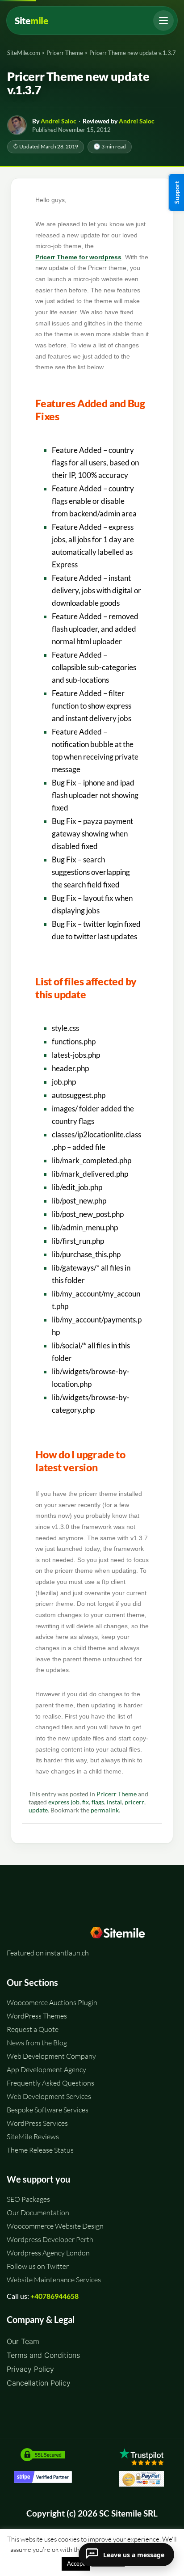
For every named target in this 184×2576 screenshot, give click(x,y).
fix (86, 1802)
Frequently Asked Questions (50, 2083)
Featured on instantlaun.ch (48, 1953)
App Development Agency (46, 2069)
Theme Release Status (40, 2150)
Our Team (23, 2341)
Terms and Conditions (43, 2355)
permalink (105, 1810)
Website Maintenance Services (54, 2280)
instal (114, 1802)
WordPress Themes (37, 2016)
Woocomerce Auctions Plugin (52, 2002)
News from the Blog (37, 2043)
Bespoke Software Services (48, 2110)
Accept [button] (76, 2563)
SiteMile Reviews (33, 2137)
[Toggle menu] (163, 21)
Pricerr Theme (117, 1794)
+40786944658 (54, 2296)
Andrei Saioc (59, 121)
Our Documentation (38, 2213)
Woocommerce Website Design (55, 2226)
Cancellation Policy (39, 2383)
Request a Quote (33, 2029)
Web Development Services (49, 2096)
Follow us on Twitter (38, 2266)
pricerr (134, 1802)
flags (98, 1802)
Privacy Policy (30, 2369)
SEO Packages (28, 2199)
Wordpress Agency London (48, 2253)
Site (31, 21)
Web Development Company (51, 2056)
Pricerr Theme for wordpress (78, 257)
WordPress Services (37, 2123)
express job (64, 1802)
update (38, 1810)
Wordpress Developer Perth (50, 2239)
